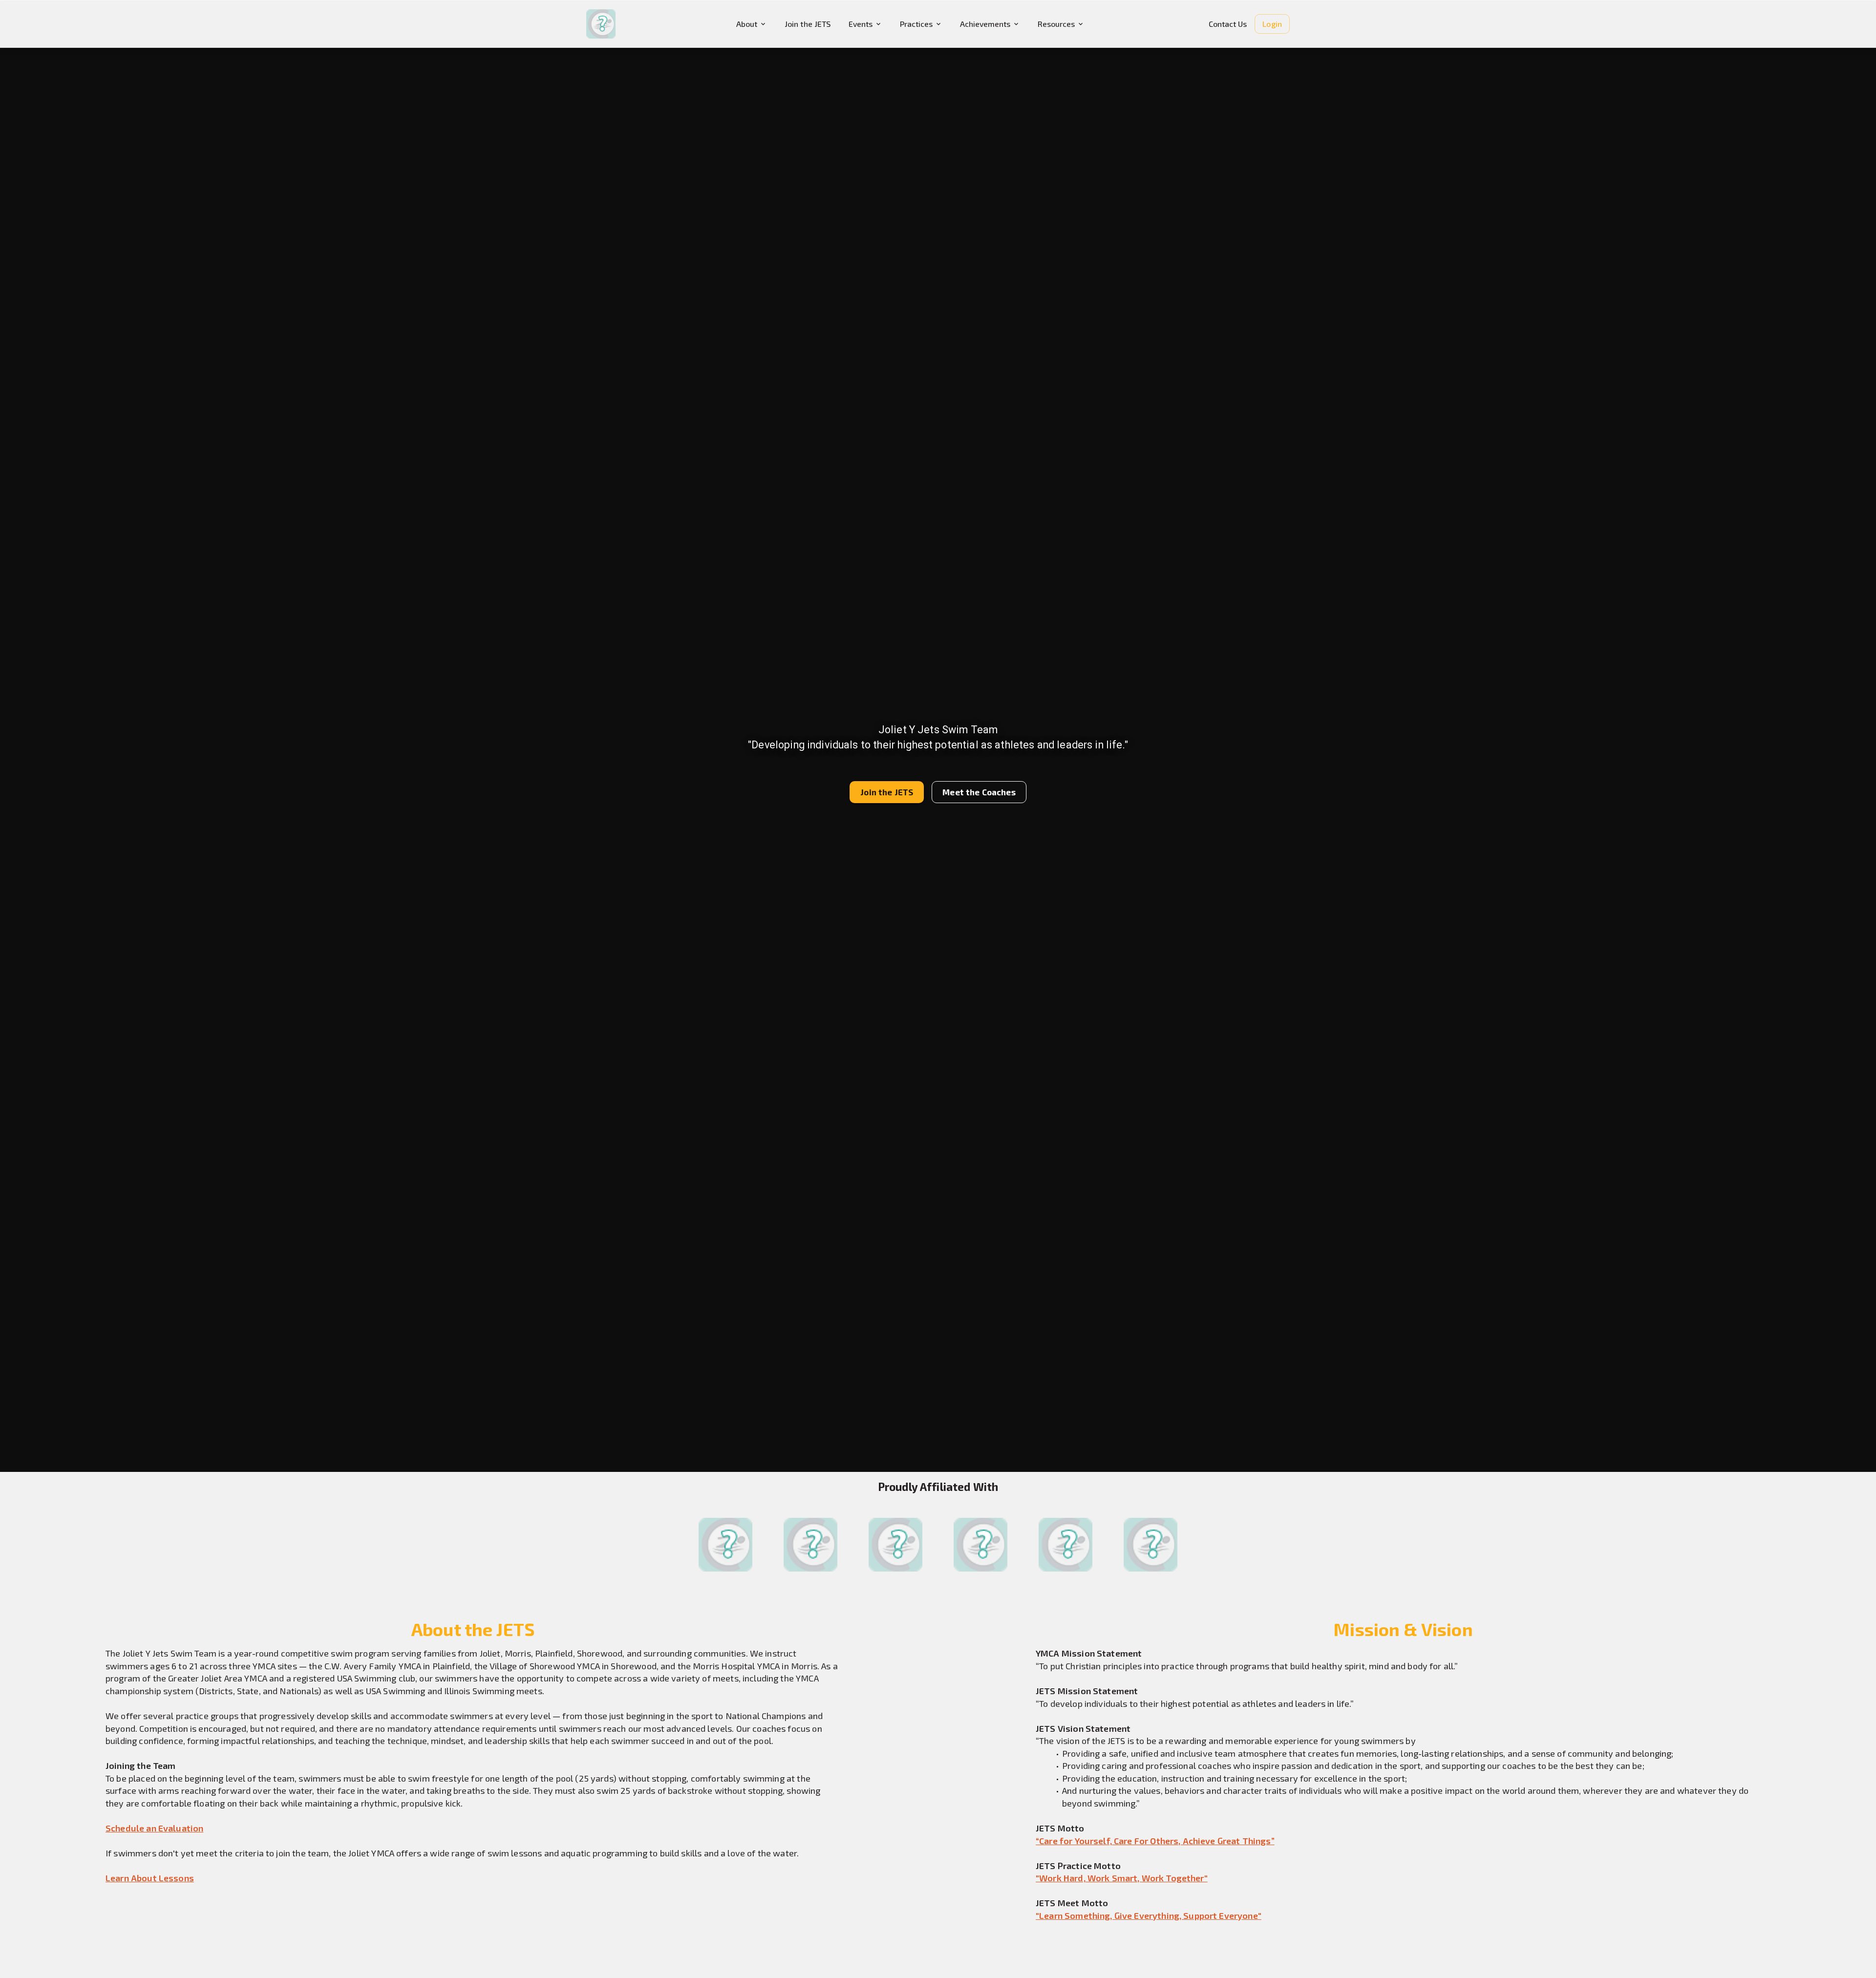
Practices (916, 24)
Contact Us (1228, 24)
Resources (1056, 24)
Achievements (985, 24)
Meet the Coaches (979, 792)
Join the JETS (808, 24)
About (747, 24)
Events (861, 24)
